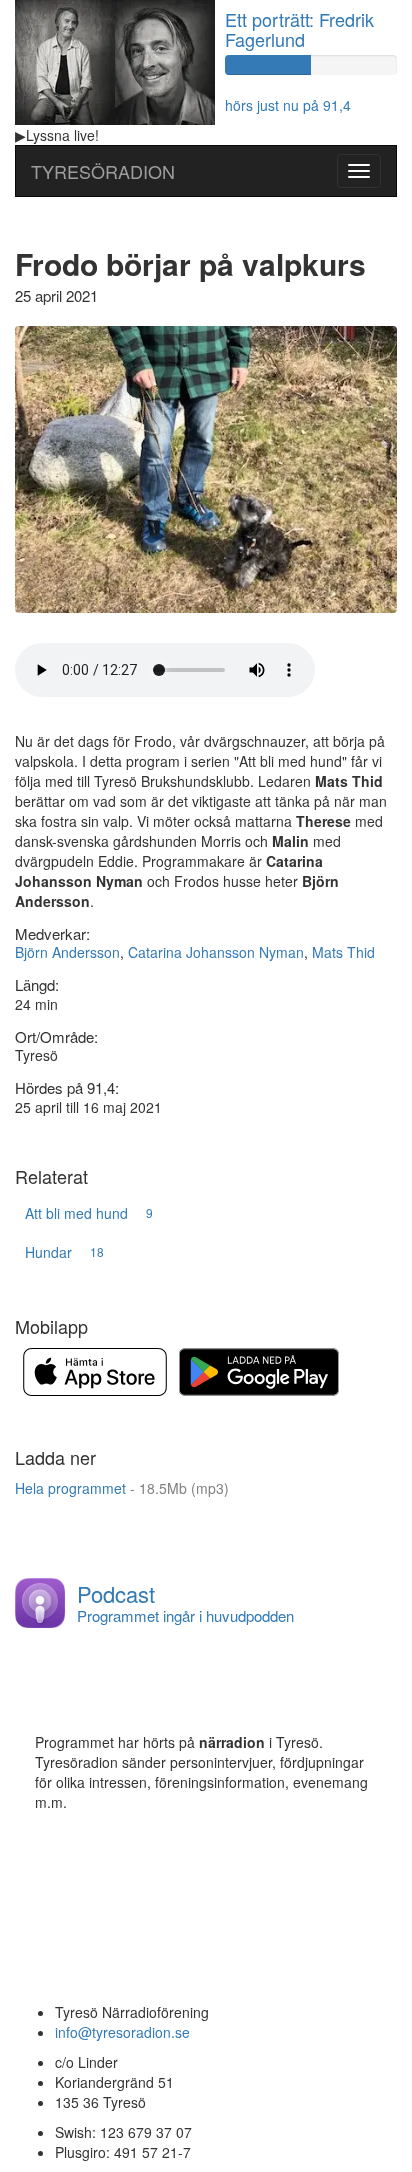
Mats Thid (343, 952)
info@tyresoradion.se (122, 2032)
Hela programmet (122, 1488)
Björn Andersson (67, 952)
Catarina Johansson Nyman (216, 952)
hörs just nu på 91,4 (288, 105)
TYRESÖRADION (103, 171)
